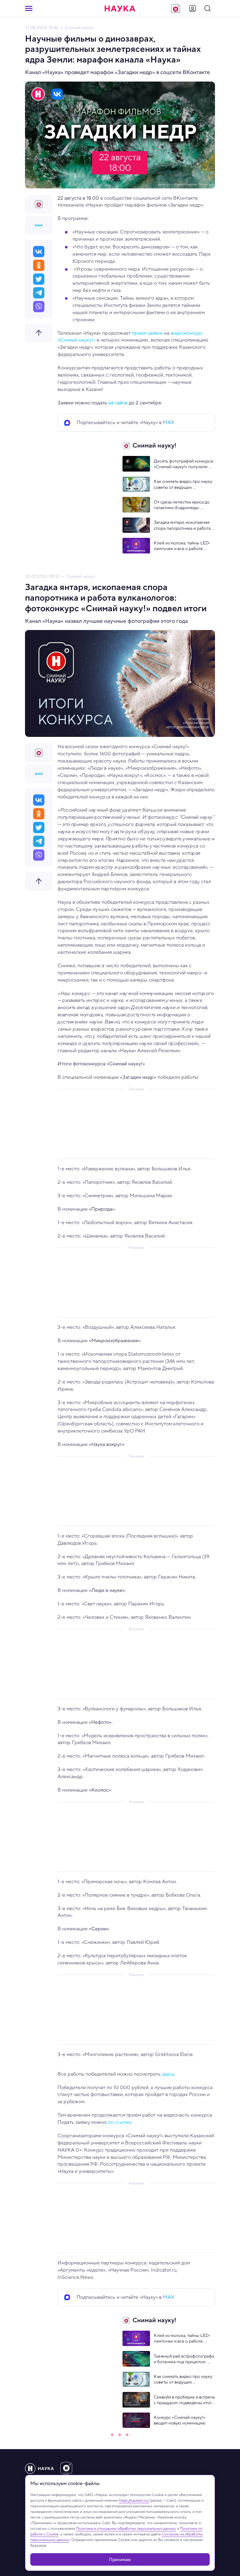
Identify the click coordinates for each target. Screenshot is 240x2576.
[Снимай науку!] (39, 204)
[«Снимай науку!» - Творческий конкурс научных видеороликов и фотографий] (176, 8)
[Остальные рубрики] (39, 225)
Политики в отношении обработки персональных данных (126, 2528)
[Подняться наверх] (39, 333)
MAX (169, 422)
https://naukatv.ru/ (134, 2500)
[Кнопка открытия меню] (29, 8)
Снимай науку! (79, 28)
